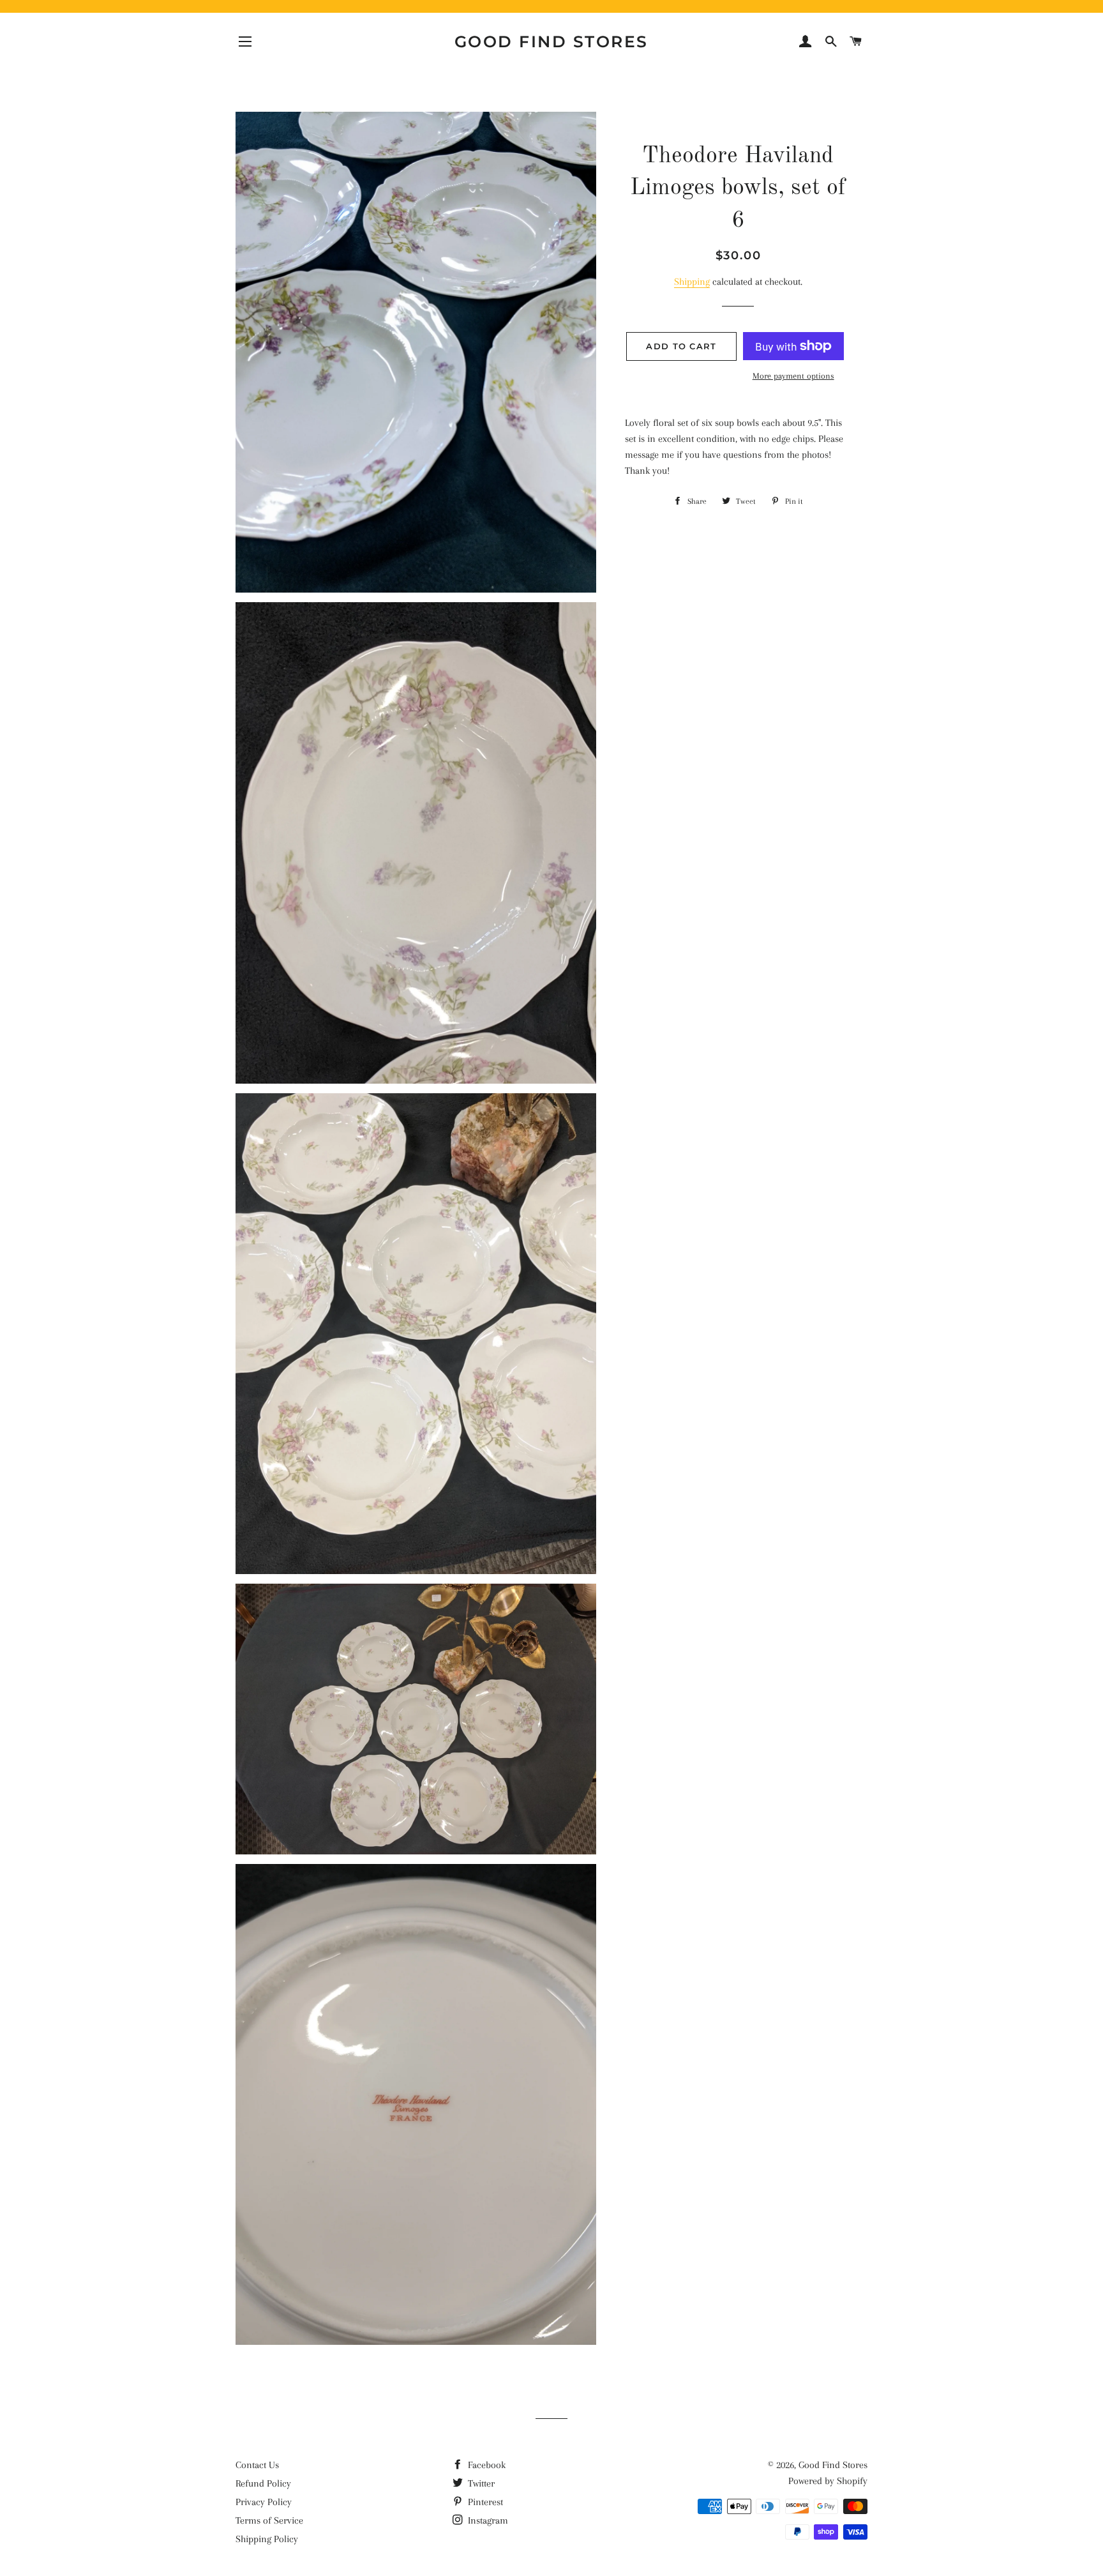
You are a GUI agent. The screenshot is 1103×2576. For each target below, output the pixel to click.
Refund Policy (263, 2483)
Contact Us (257, 2465)
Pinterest (484, 2502)
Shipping (692, 282)
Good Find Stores (551, 42)
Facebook (485, 2465)
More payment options (793, 376)
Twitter (480, 2483)
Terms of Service (269, 2520)
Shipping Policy (267, 2539)
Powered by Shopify (828, 2481)
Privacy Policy (264, 2502)
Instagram (487, 2520)
